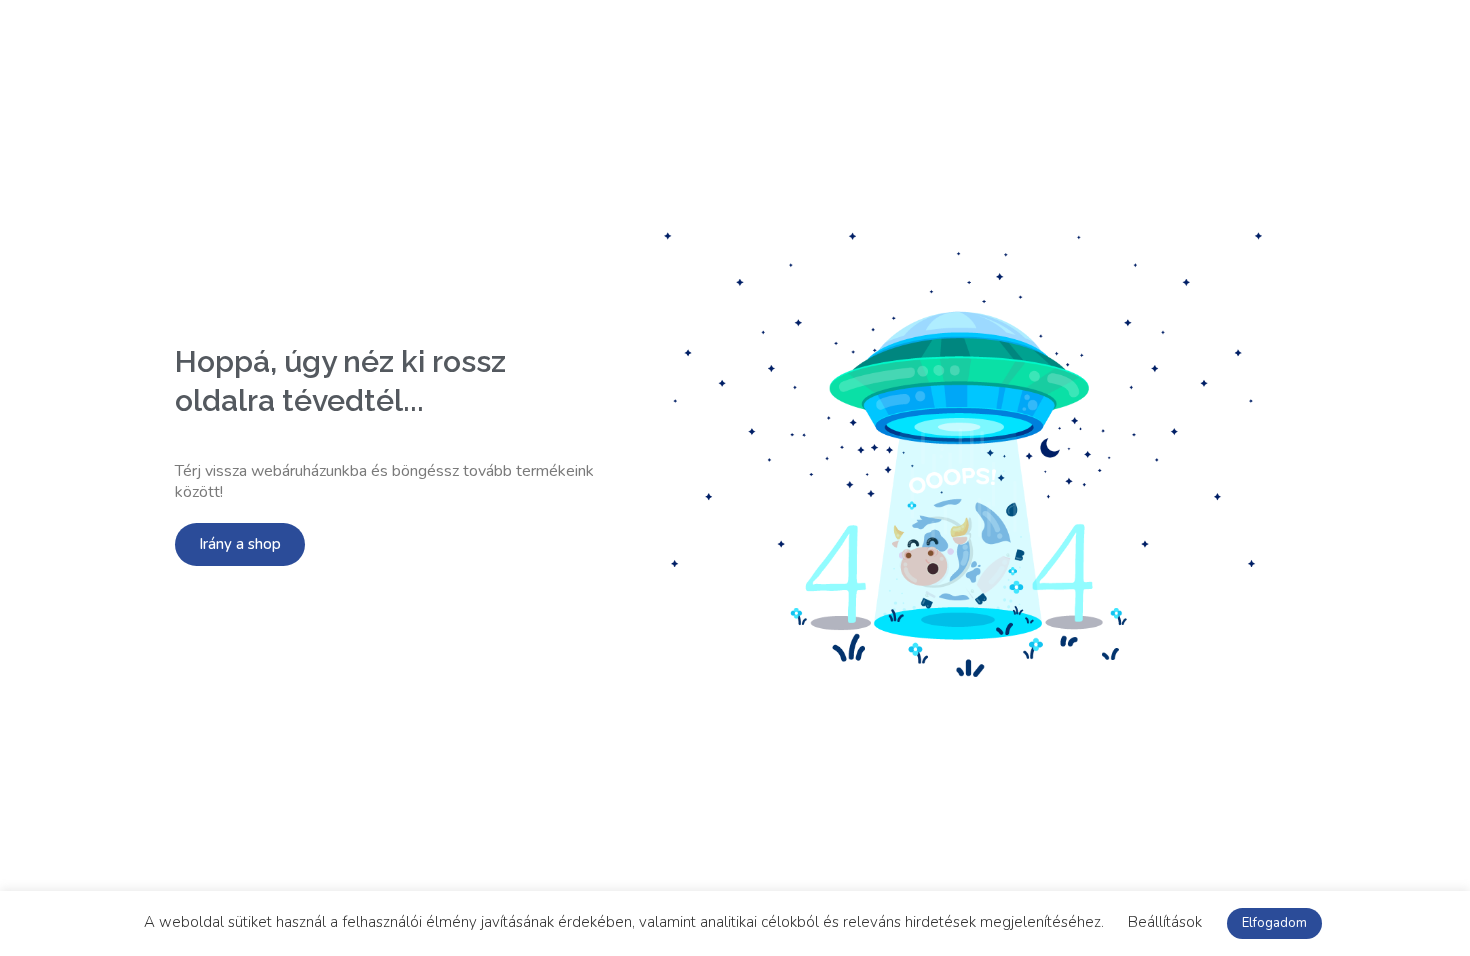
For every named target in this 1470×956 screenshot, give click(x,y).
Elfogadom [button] (1274, 923)
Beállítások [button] (1165, 922)
